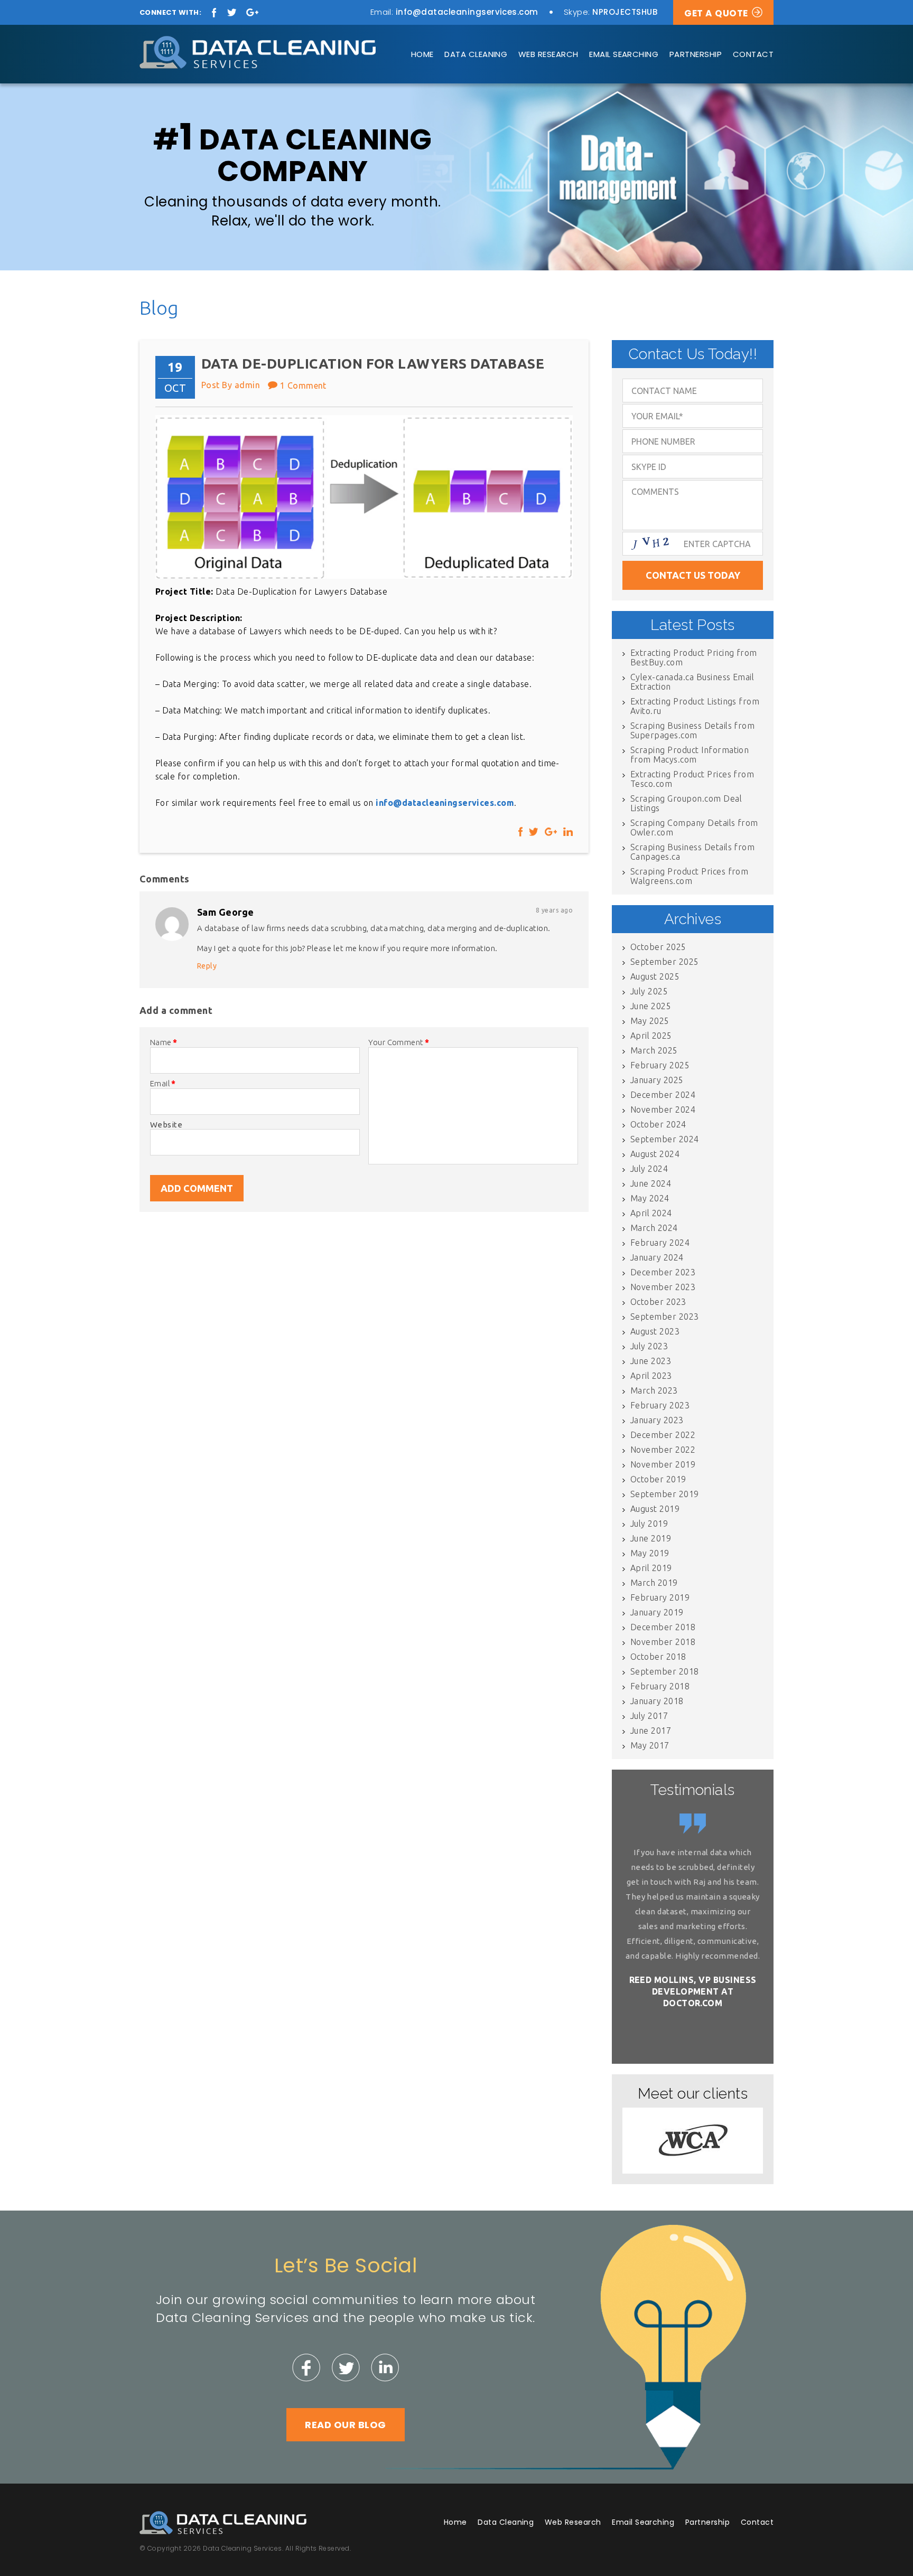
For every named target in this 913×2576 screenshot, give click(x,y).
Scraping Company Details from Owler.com (694, 828)
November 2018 (663, 1642)
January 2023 (657, 1420)
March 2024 (654, 1228)
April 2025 (651, 1036)
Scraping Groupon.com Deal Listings (686, 803)
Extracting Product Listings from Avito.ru (695, 706)
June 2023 (651, 1361)
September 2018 (665, 1671)
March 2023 (654, 1390)
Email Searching (624, 54)
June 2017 (651, 1731)
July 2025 (649, 991)
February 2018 (660, 1686)
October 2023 (658, 1302)
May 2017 (650, 1745)
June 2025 (651, 1006)
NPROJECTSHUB (625, 12)
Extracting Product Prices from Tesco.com (692, 779)
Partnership (696, 54)
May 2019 (650, 1553)
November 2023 (663, 1287)
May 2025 (650, 1021)
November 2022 (663, 1450)
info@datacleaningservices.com (467, 12)
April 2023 (651, 1376)
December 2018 (663, 1627)
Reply (207, 966)
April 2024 (651, 1213)
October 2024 (658, 1124)
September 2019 (665, 1494)
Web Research (548, 54)
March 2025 (654, 1050)
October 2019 (658, 1479)
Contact (753, 54)
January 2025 (657, 1080)
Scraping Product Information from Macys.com (690, 755)
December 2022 (663, 1435)
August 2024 (655, 1154)
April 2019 (651, 1568)
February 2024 (660, 1243)
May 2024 (650, 1198)
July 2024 (649, 1169)
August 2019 (655, 1509)
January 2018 (657, 1701)
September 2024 (665, 1139)
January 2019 (657, 1612)
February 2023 (660, 1405)
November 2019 (663, 1464)
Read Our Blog (345, 2425)
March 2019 (654, 1583)
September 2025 (665, 962)
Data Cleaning (476, 54)
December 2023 (663, 1272)
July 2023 (649, 1346)
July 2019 (649, 1524)
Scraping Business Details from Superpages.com (692, 730)
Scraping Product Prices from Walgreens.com (689, 876)
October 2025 (658, 947)
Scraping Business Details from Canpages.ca (692, 852)
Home (422, 54)
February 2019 (660, 1597)
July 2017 (649, 1716)
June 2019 (651, 1538)
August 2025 (655, 976)
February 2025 (660, 1065)
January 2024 (657, 1257)
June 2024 (651, 1183)
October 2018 (658, 1657)
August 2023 (655, 1331)
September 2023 (665, 1317)
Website (166, 1125)
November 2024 (663, 1110)
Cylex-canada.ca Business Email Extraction (692, 682)
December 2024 (663, 1095)
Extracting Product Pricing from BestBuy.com (694, 657)
